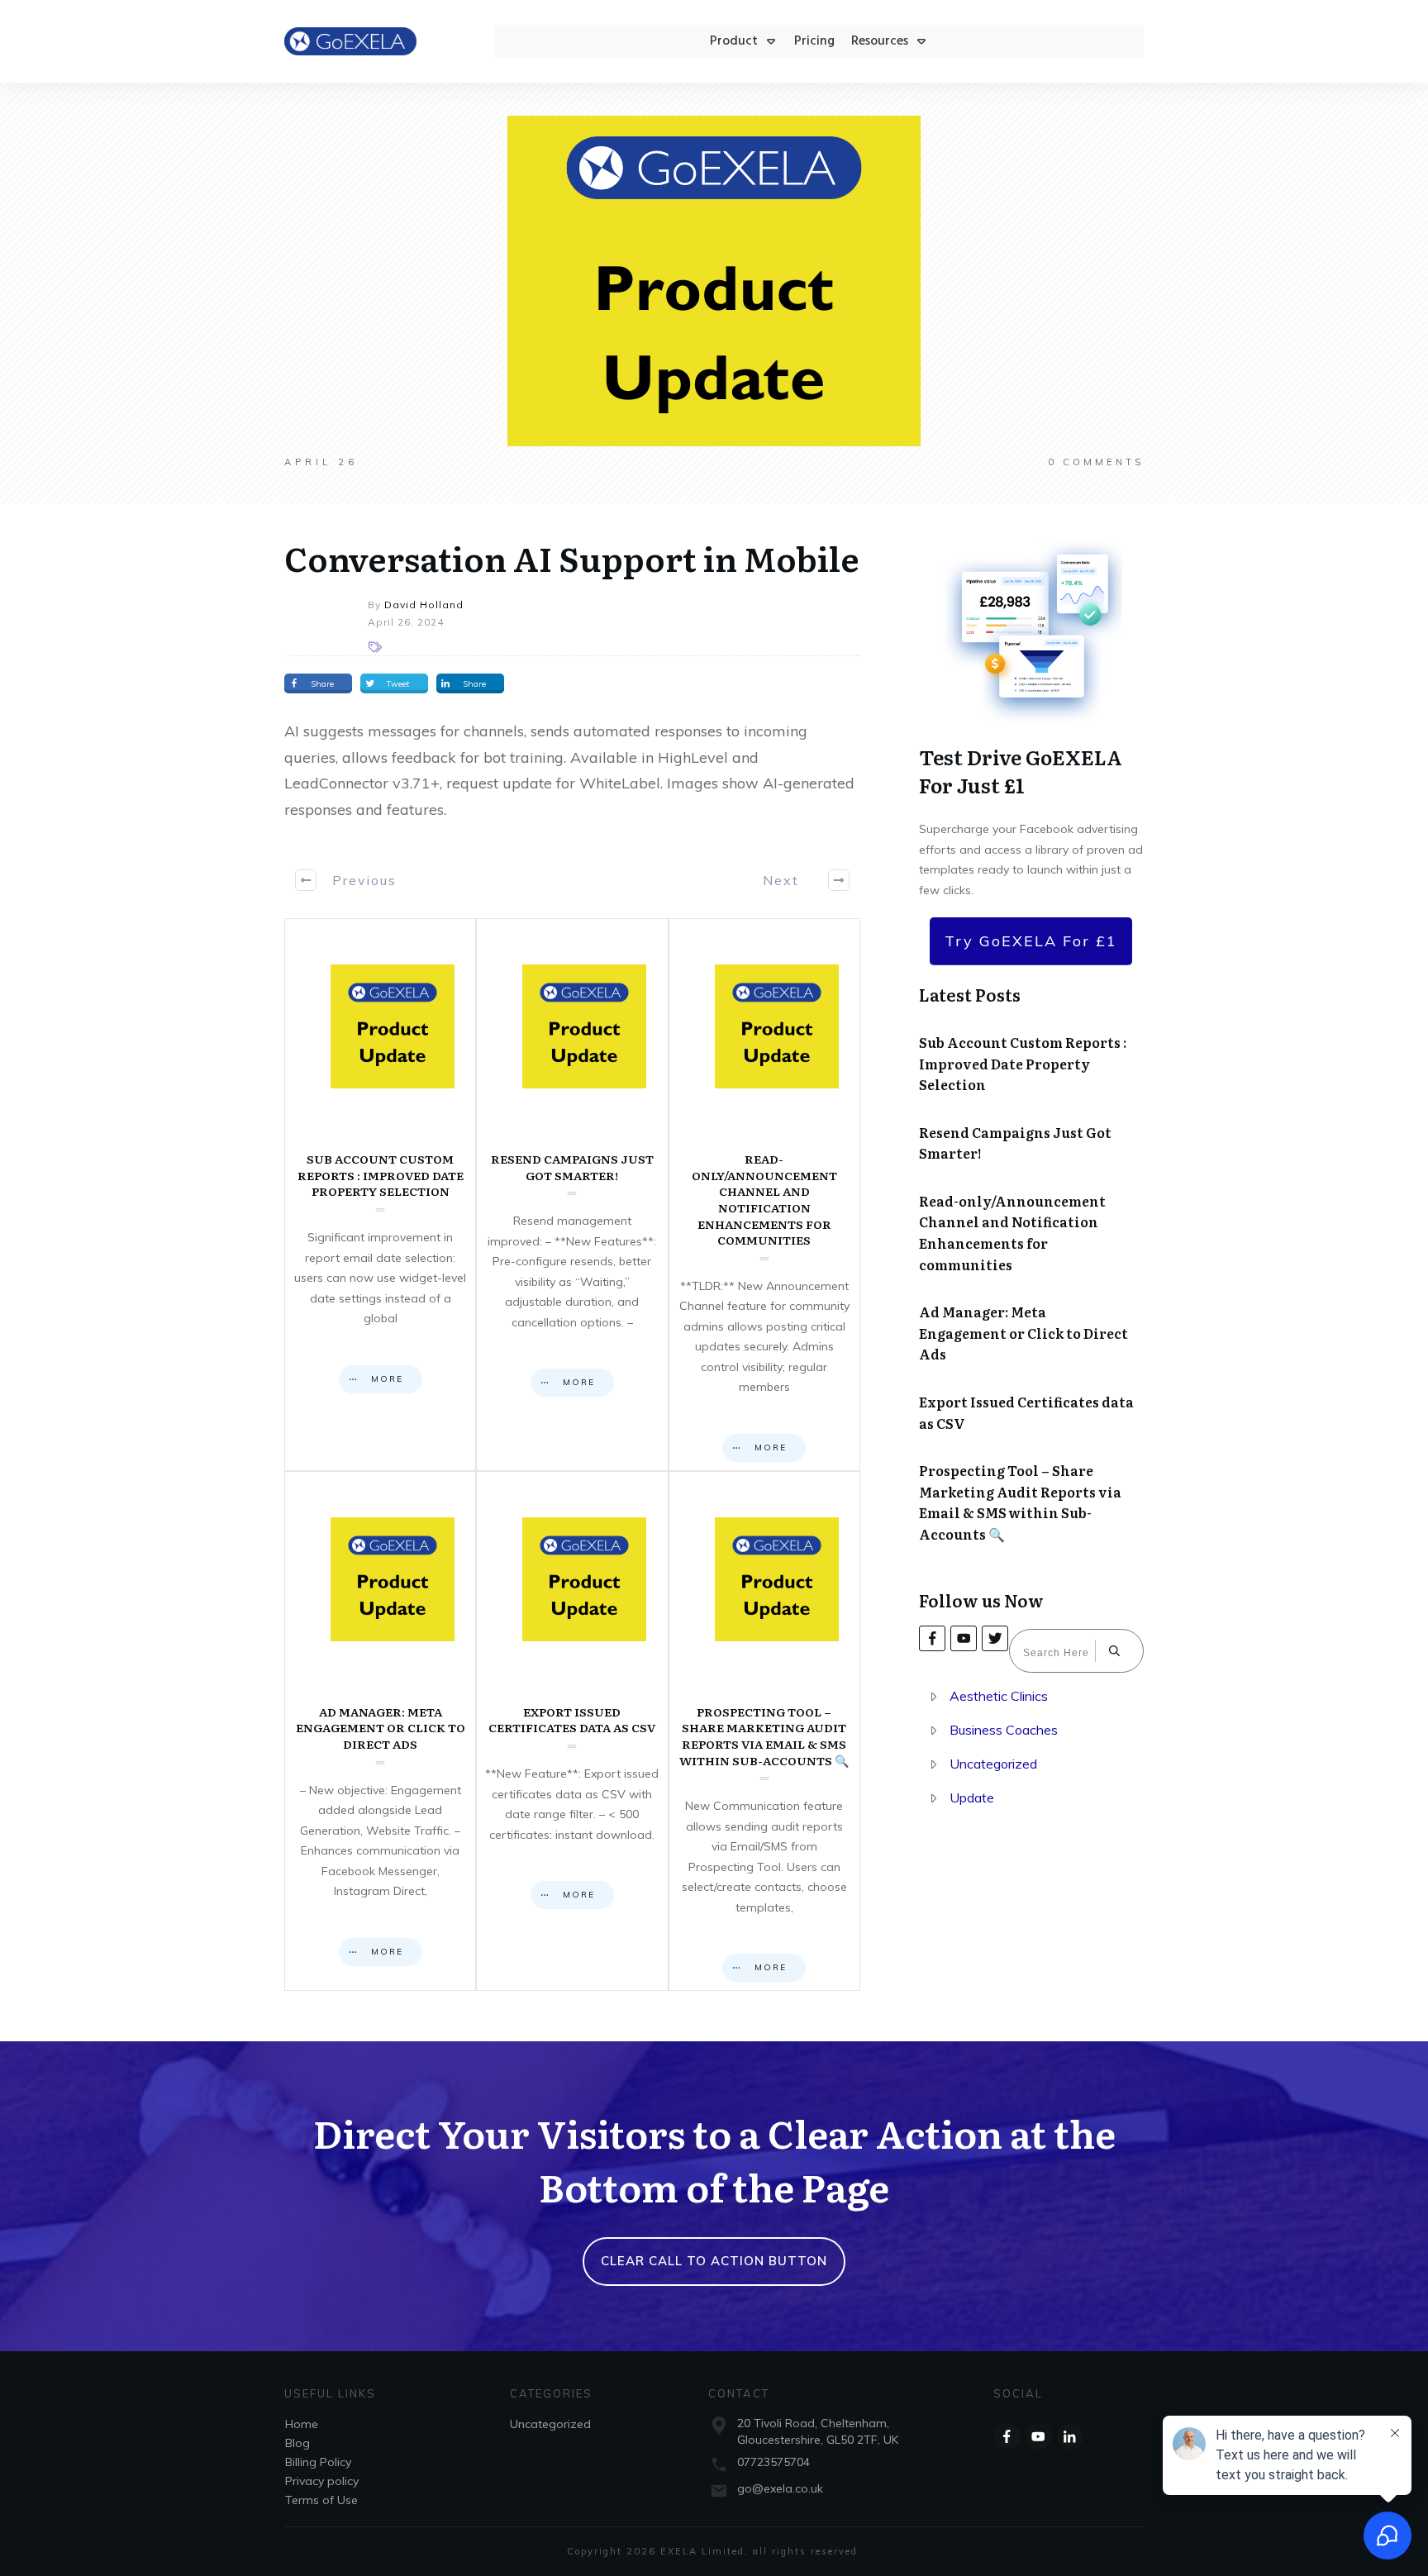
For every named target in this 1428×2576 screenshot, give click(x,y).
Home (302, 2424)
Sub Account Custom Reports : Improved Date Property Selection (380, 1195)
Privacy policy (322, 2481)
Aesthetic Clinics (999, 1696)
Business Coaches (1004, 1730)
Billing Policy (318, 2462)
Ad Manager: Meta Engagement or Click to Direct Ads (380, 1731)
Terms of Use (321, 2500)
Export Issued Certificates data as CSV (572, 1731)
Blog (297, 2443)
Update (972, 1797)
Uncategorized (993, 1764)
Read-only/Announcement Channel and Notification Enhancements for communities (764, 1195)
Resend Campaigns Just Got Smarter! (572, 1195)
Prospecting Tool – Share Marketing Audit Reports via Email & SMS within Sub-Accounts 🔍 (764, 1731)
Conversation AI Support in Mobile (572, 557)
